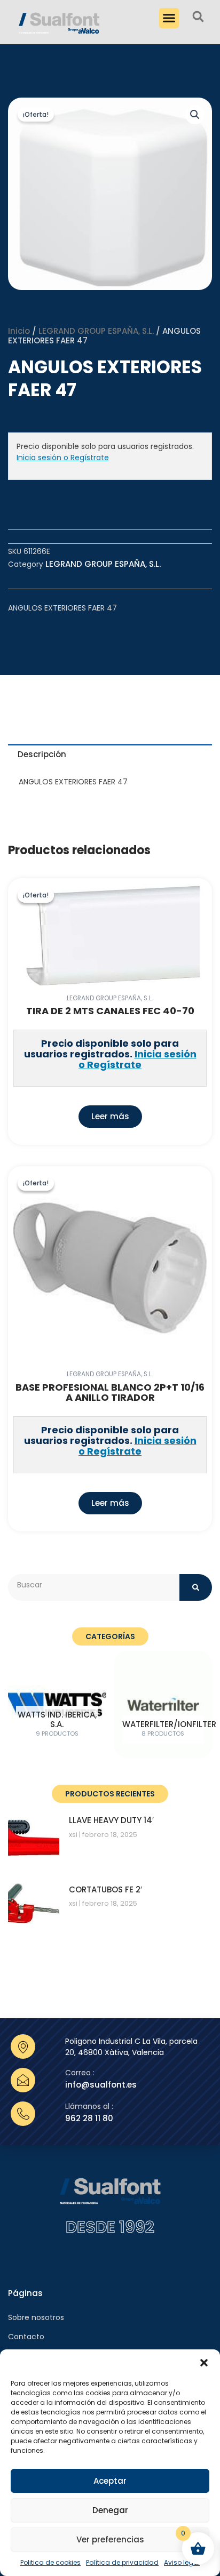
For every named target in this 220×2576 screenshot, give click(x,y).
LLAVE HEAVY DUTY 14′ (111, 1820)
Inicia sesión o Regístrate (63, 458)
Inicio (19, 331)
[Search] (196, 1587)
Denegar (110, 2510)
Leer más (110, 1116)
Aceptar (110, 2481)
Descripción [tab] (42, 754)
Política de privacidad (122, 2562)
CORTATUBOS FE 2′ (105, 1889)
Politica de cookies (50, 2562)
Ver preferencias (110, 2539)
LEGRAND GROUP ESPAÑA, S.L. (96, 331)
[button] (204, 2363)
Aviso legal (182, 2562)
